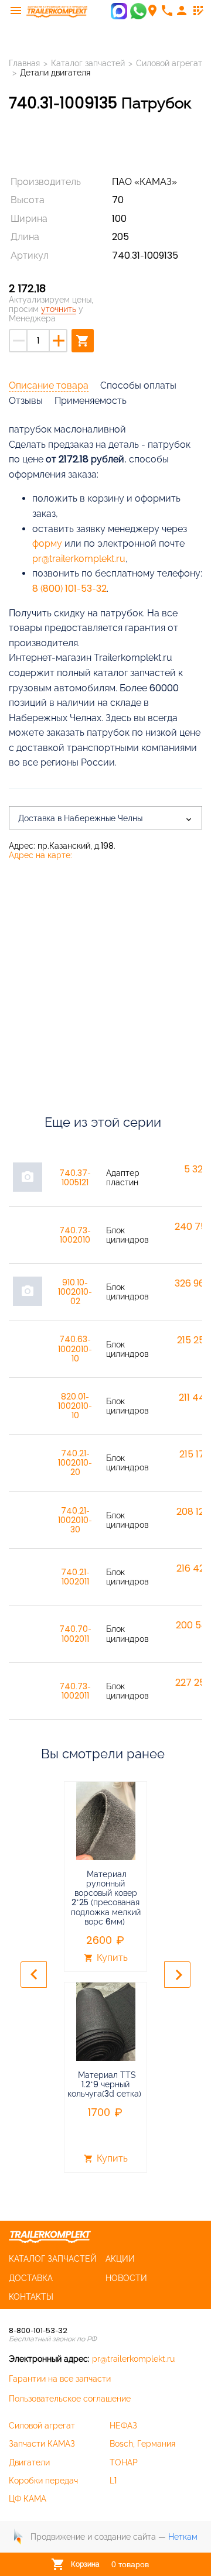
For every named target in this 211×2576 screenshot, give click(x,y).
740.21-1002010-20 (75, 1463)
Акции (120, 2259)
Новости (126, 2278)
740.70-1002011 (75, 1634)
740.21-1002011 (75, 1577)
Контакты (31, 2297)
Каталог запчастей (88, 63)
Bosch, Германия (142, 2444)
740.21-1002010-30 (75, 1520)
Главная (24, 63)
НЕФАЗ (123, 2426)
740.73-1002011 (75, 1691)
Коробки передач (43, 2481)
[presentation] (34, 1975)
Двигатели (29, 2462)
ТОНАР (124, 2462)
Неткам (183, 2537)
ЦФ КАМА (28, 2499)
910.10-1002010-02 (75, 1292)
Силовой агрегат (169, 63)
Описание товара (49, 385)
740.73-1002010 (75, 1235)
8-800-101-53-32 (38, 2330)
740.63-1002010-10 (75, 1349)
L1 (113, 2481)
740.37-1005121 (75, 1178)
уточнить (59, 309)
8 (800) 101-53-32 (69, 589)
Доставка (31, 2278)
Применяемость (91, 401)
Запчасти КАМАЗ (42, 2444)
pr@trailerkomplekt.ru (79, 559)
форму (47, 543)
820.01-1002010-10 (75, 1406)
